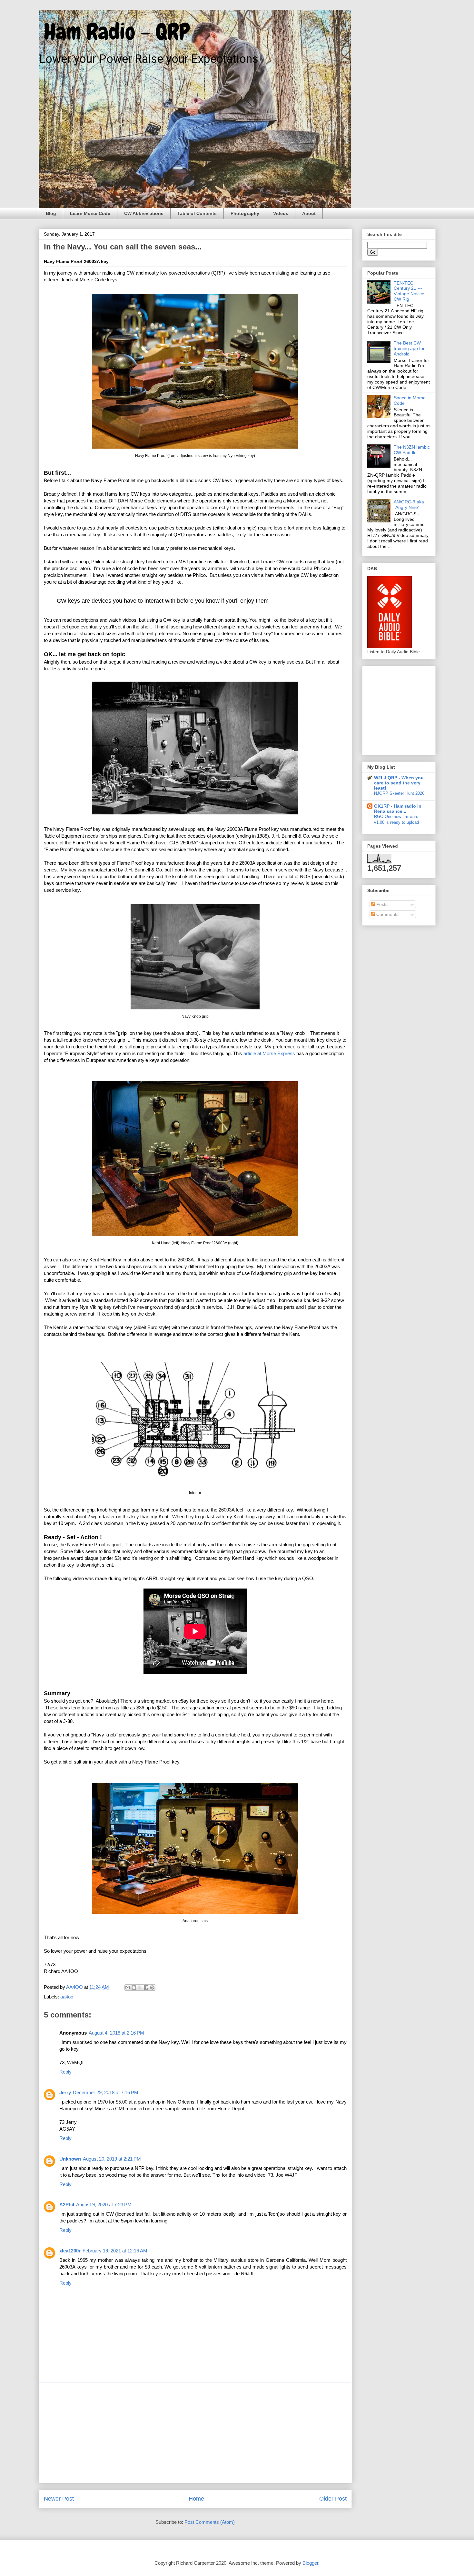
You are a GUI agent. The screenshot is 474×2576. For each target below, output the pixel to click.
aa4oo (67, 1997)
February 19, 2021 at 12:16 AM (115, 2251)
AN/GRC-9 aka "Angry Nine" (409, 505)
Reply (65, 2072)
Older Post (333, 2499)
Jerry (65, 2092)
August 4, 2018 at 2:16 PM (116, 2033)
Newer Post (59, 2499)
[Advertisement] (195, 2433)
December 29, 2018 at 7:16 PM (106, 2092)
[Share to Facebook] (146, 1988)
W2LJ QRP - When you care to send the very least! (399, 783)
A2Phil (67, 2205)
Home (196, 2499)
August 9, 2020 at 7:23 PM (104, 2205)
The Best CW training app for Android (409, 348)
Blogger (310, 2563)
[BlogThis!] (134, 1988)
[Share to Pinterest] (152, 1988)
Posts (381, 904)
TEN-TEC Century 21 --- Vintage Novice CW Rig (409, 291)
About (309, 213)
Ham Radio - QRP (114, 32)
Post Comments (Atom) (210, 2522)
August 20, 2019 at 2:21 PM (112, 2159)
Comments (387, 914)
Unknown (70, 2159)
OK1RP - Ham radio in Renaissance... (398, 809)
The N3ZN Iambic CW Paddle (412, 450)
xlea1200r (70, 2251)
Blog (51, 213)
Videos (281, 213)
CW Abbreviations (144, 213)
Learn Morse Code (90, 213)
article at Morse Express (269, 1053)
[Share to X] (140, 1988)
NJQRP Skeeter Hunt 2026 (399, 793)
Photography (245, 213)
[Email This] (128, 1988)
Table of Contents (197, 213)
